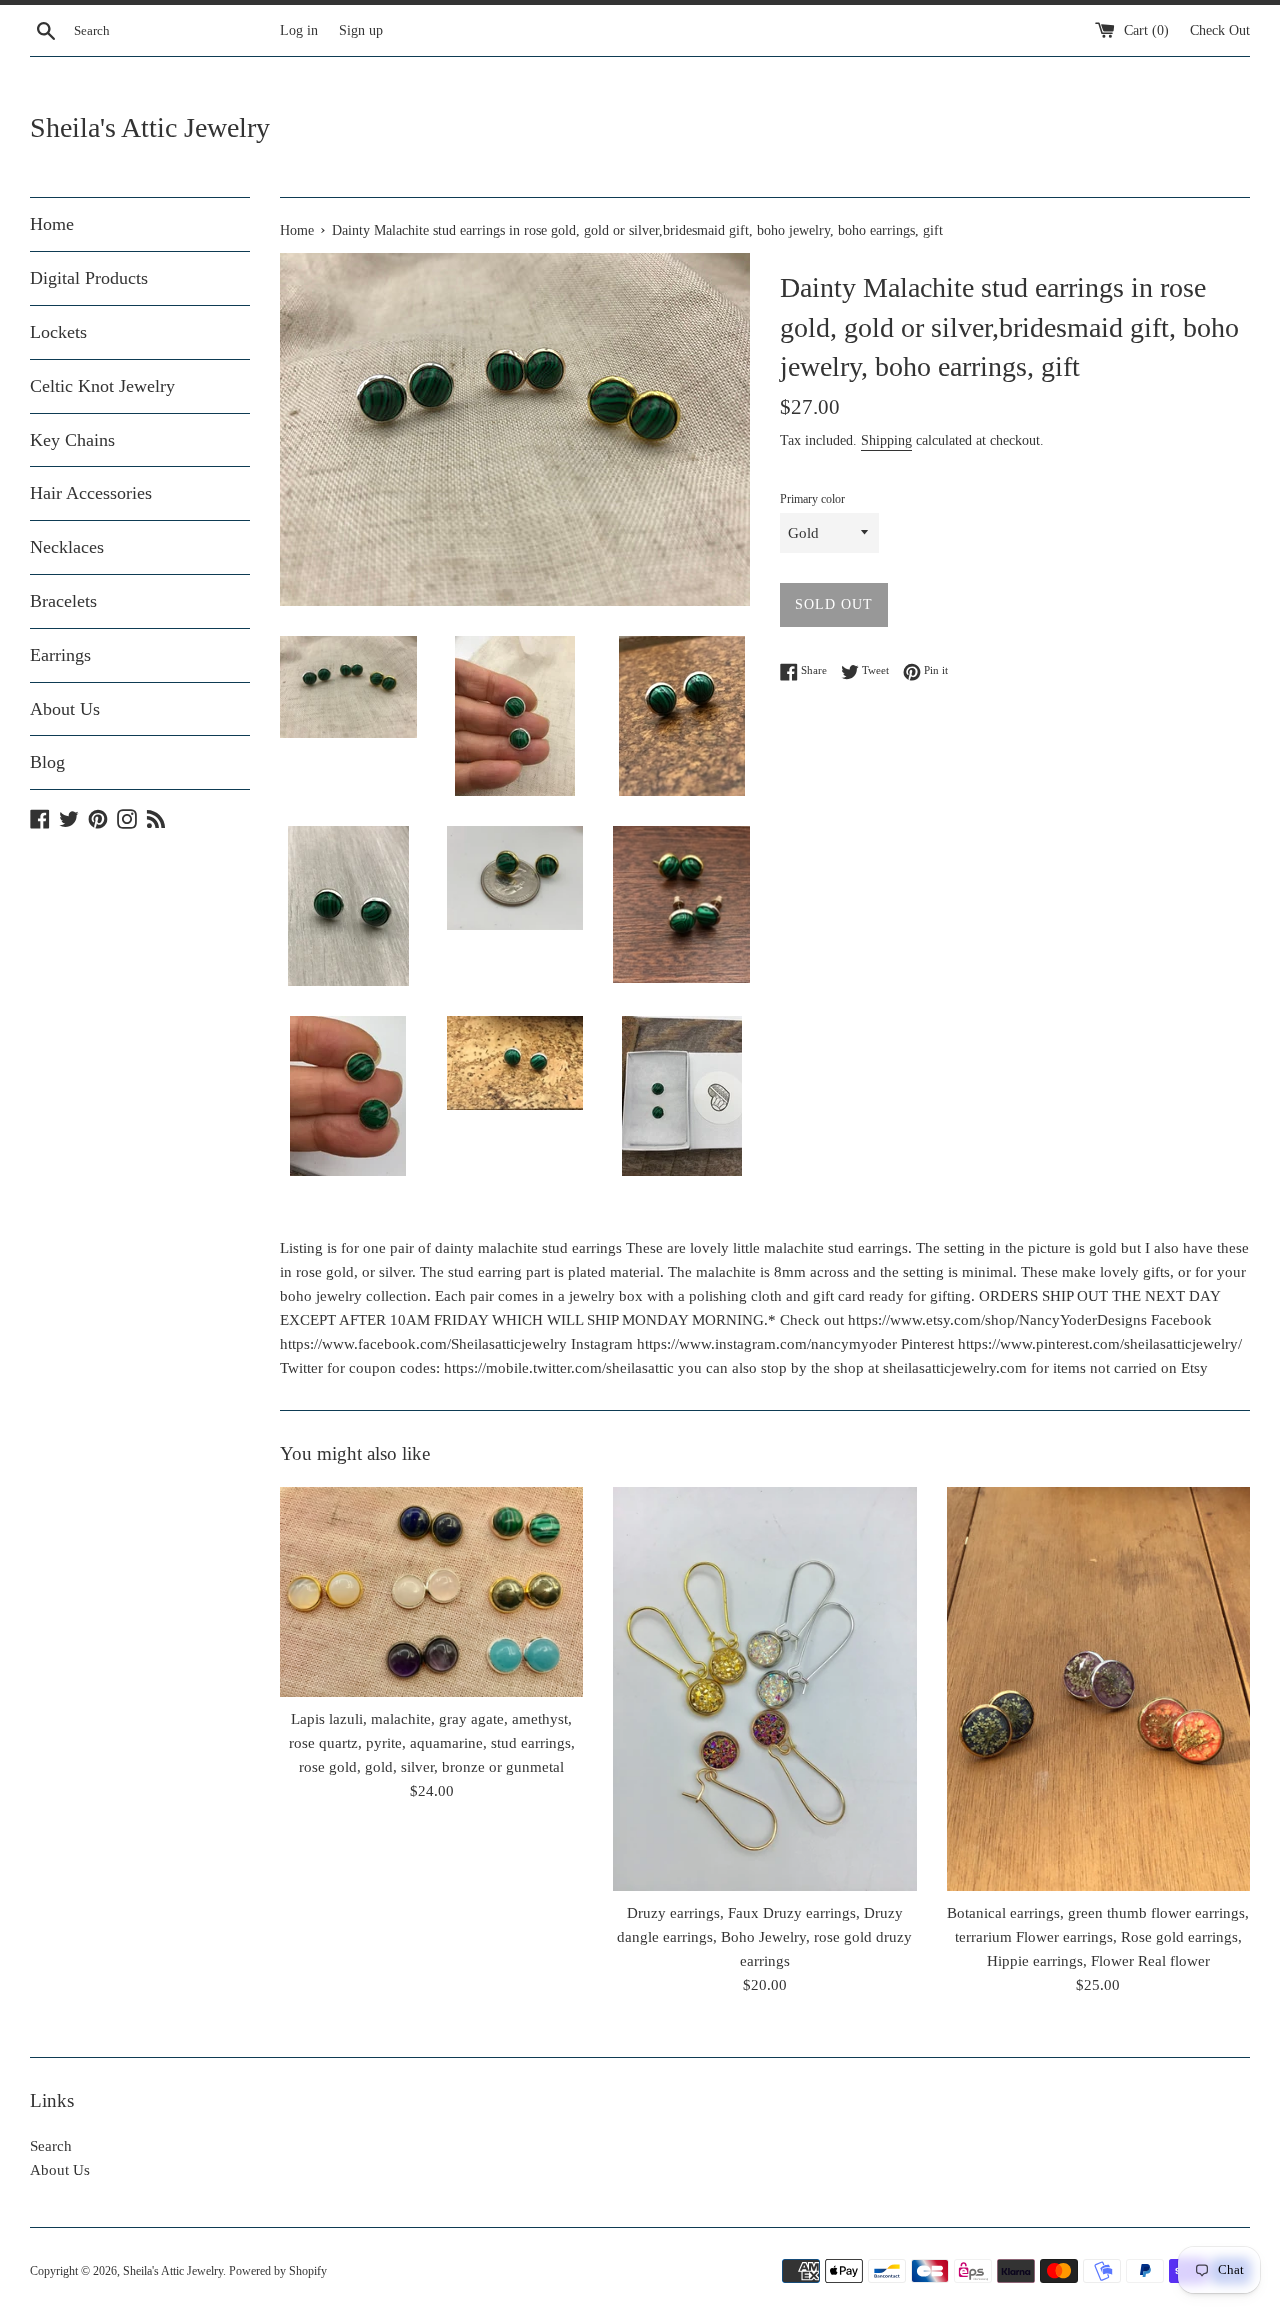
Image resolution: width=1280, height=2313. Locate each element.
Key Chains (72, 440)
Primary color (812, 499)
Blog (47, 762)
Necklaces (67, 547)
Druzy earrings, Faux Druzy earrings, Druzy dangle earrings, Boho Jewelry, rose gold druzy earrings (764, 1937)
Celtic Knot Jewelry (102, 386)
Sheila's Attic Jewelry (150, 127)
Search (51, 2146)
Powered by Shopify (278, 2271)
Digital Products (89, 278)
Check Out (1220, 30)
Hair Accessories (91, 493)
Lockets (58, 332)
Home (52, 224)
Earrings (60, 655)
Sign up (361, 30)
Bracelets (63, 601)
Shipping (886, 440)
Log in (299, 30)
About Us (65, 709)
